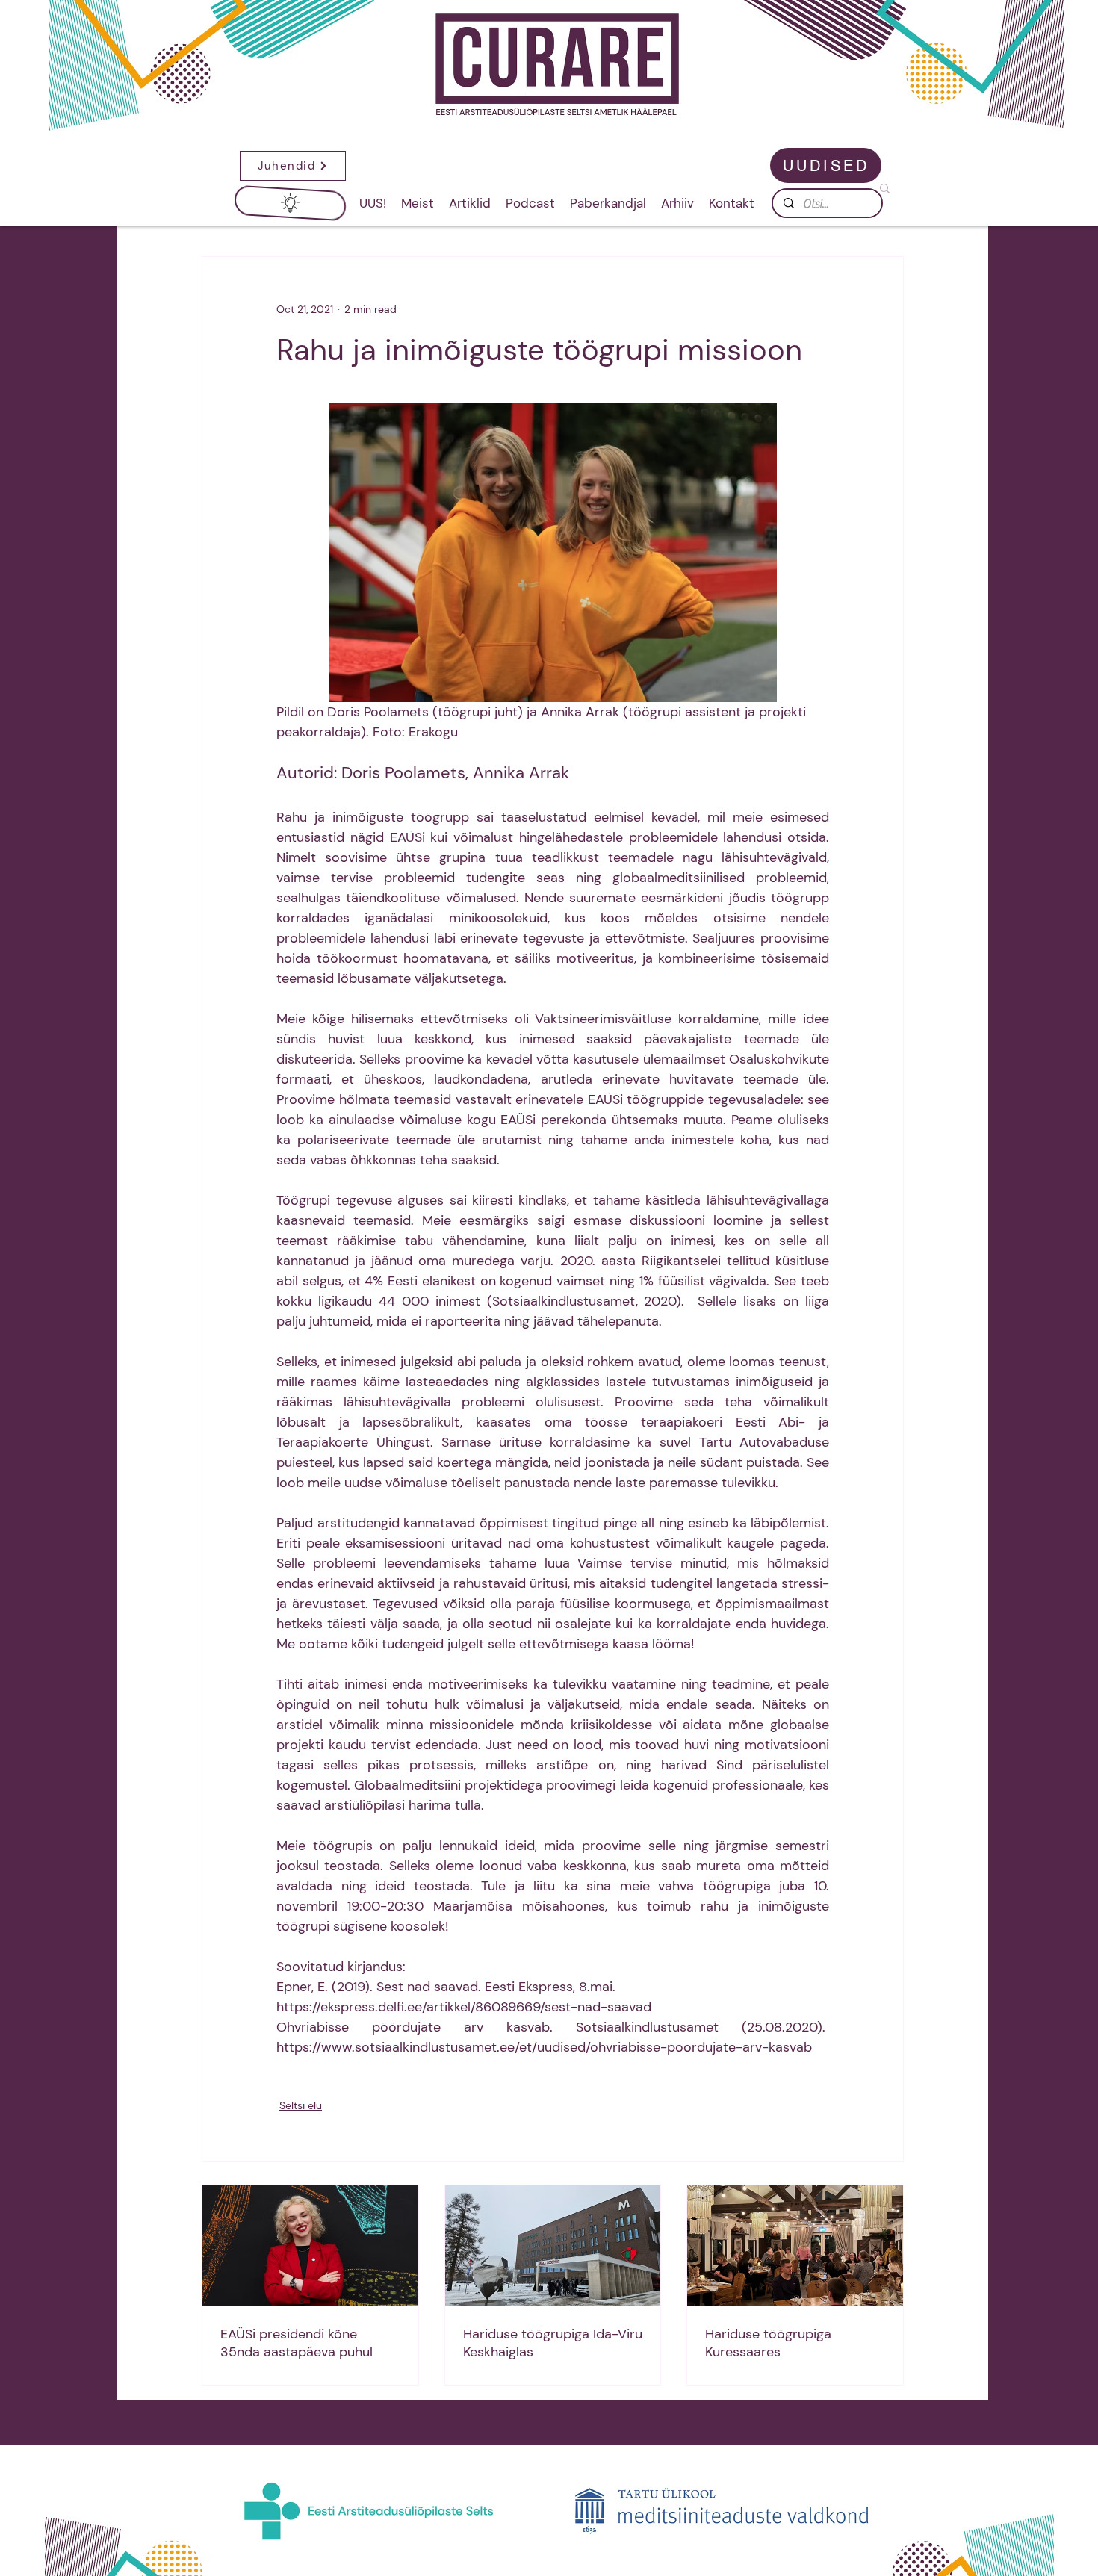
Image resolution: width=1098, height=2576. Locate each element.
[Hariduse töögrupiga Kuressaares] (795, 2246)
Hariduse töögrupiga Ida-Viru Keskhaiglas (553, 2343)
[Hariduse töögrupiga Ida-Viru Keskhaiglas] (553, 2246)
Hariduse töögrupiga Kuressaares (768, 2343)
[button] (290, 166)
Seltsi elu (301, 2105)
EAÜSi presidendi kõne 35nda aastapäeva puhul (297, 2343)
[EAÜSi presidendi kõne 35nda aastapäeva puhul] (310, 2246)
